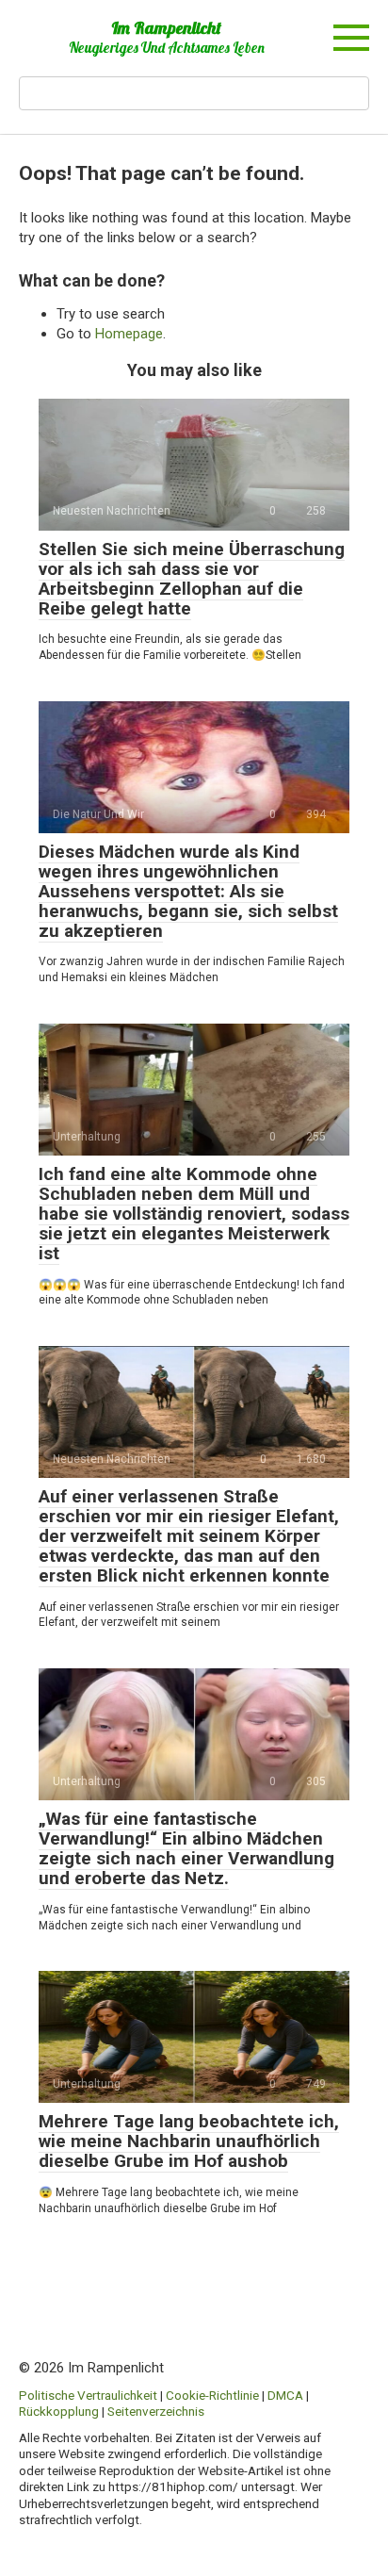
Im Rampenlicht (166, 28)
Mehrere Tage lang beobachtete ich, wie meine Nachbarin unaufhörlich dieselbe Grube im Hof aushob (189, 2141)
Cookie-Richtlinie (212, 2395)
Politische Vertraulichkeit (88, 2395)
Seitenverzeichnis (156, 2411)
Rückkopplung (59, 2411)
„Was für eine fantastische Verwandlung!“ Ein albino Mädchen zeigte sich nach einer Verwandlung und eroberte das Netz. (186, 1848)
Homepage (129, 334)
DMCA (285, 2395)
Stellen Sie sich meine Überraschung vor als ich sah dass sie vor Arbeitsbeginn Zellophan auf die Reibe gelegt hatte (192, 579)
